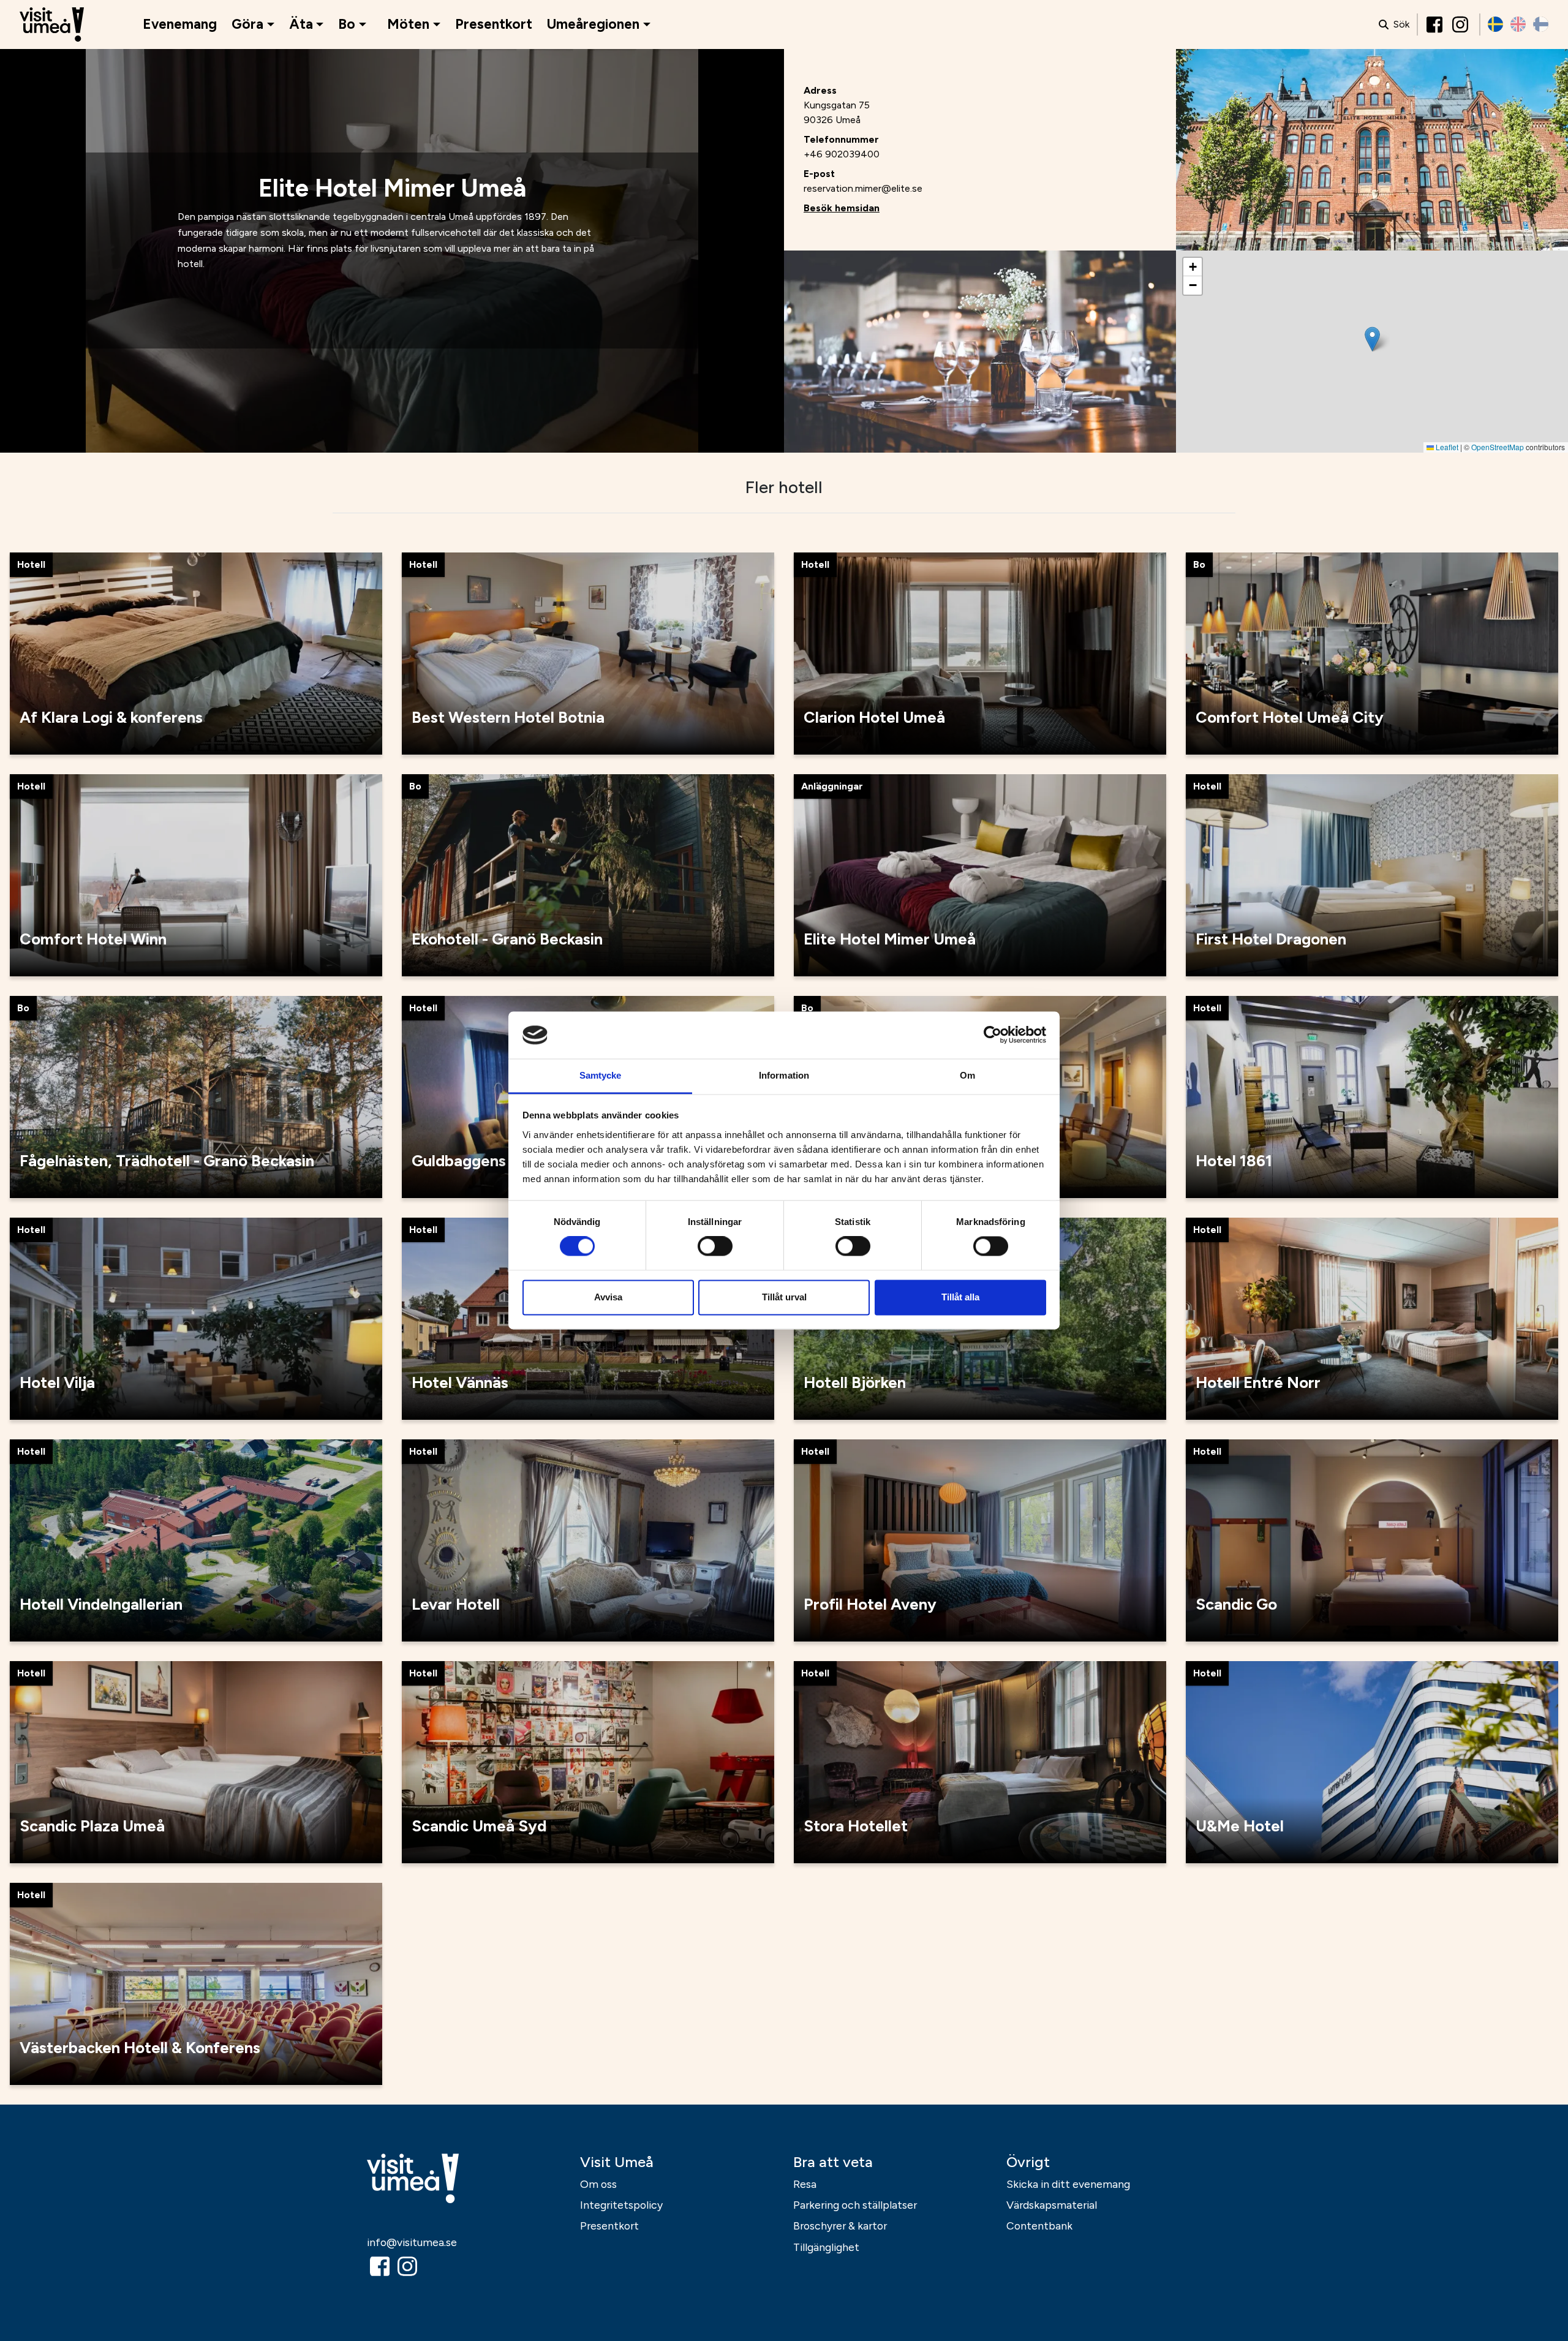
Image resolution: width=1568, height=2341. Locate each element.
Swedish (1495, 24)
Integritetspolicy (621, 2205)
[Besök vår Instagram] (1461, 25)
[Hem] (52, 25)
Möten (408, 24)
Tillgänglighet (826, 2247)
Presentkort (494, 24)
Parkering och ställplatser (855, 2205)
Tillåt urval (784, 1297)
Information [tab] (784, 1075)
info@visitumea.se (412, 2242)
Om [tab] (967, 1075)
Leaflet (1446, 447)
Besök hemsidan (842, 208)
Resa (805, 2184)
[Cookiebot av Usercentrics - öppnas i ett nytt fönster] (993, 1035)
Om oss (598, 2184)
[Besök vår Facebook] (1436, 25)
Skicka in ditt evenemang (1068, 2184)
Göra (247, 24)
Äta (301, 24)
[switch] (715, 1246)
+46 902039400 (842, 154)
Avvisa (608, 1297)
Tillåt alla (960, 1297)
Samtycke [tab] (601, 1075)
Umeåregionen (593, 24)
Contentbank (1039, 2226)
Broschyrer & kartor (840, 2226)
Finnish (1541, 24)
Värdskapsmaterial (1052, 2205)
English (1518, 24)
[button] (1372, 339)
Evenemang (180, 24)
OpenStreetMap (1498, 447)
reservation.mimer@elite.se (863, 188)
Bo (347, 24)
